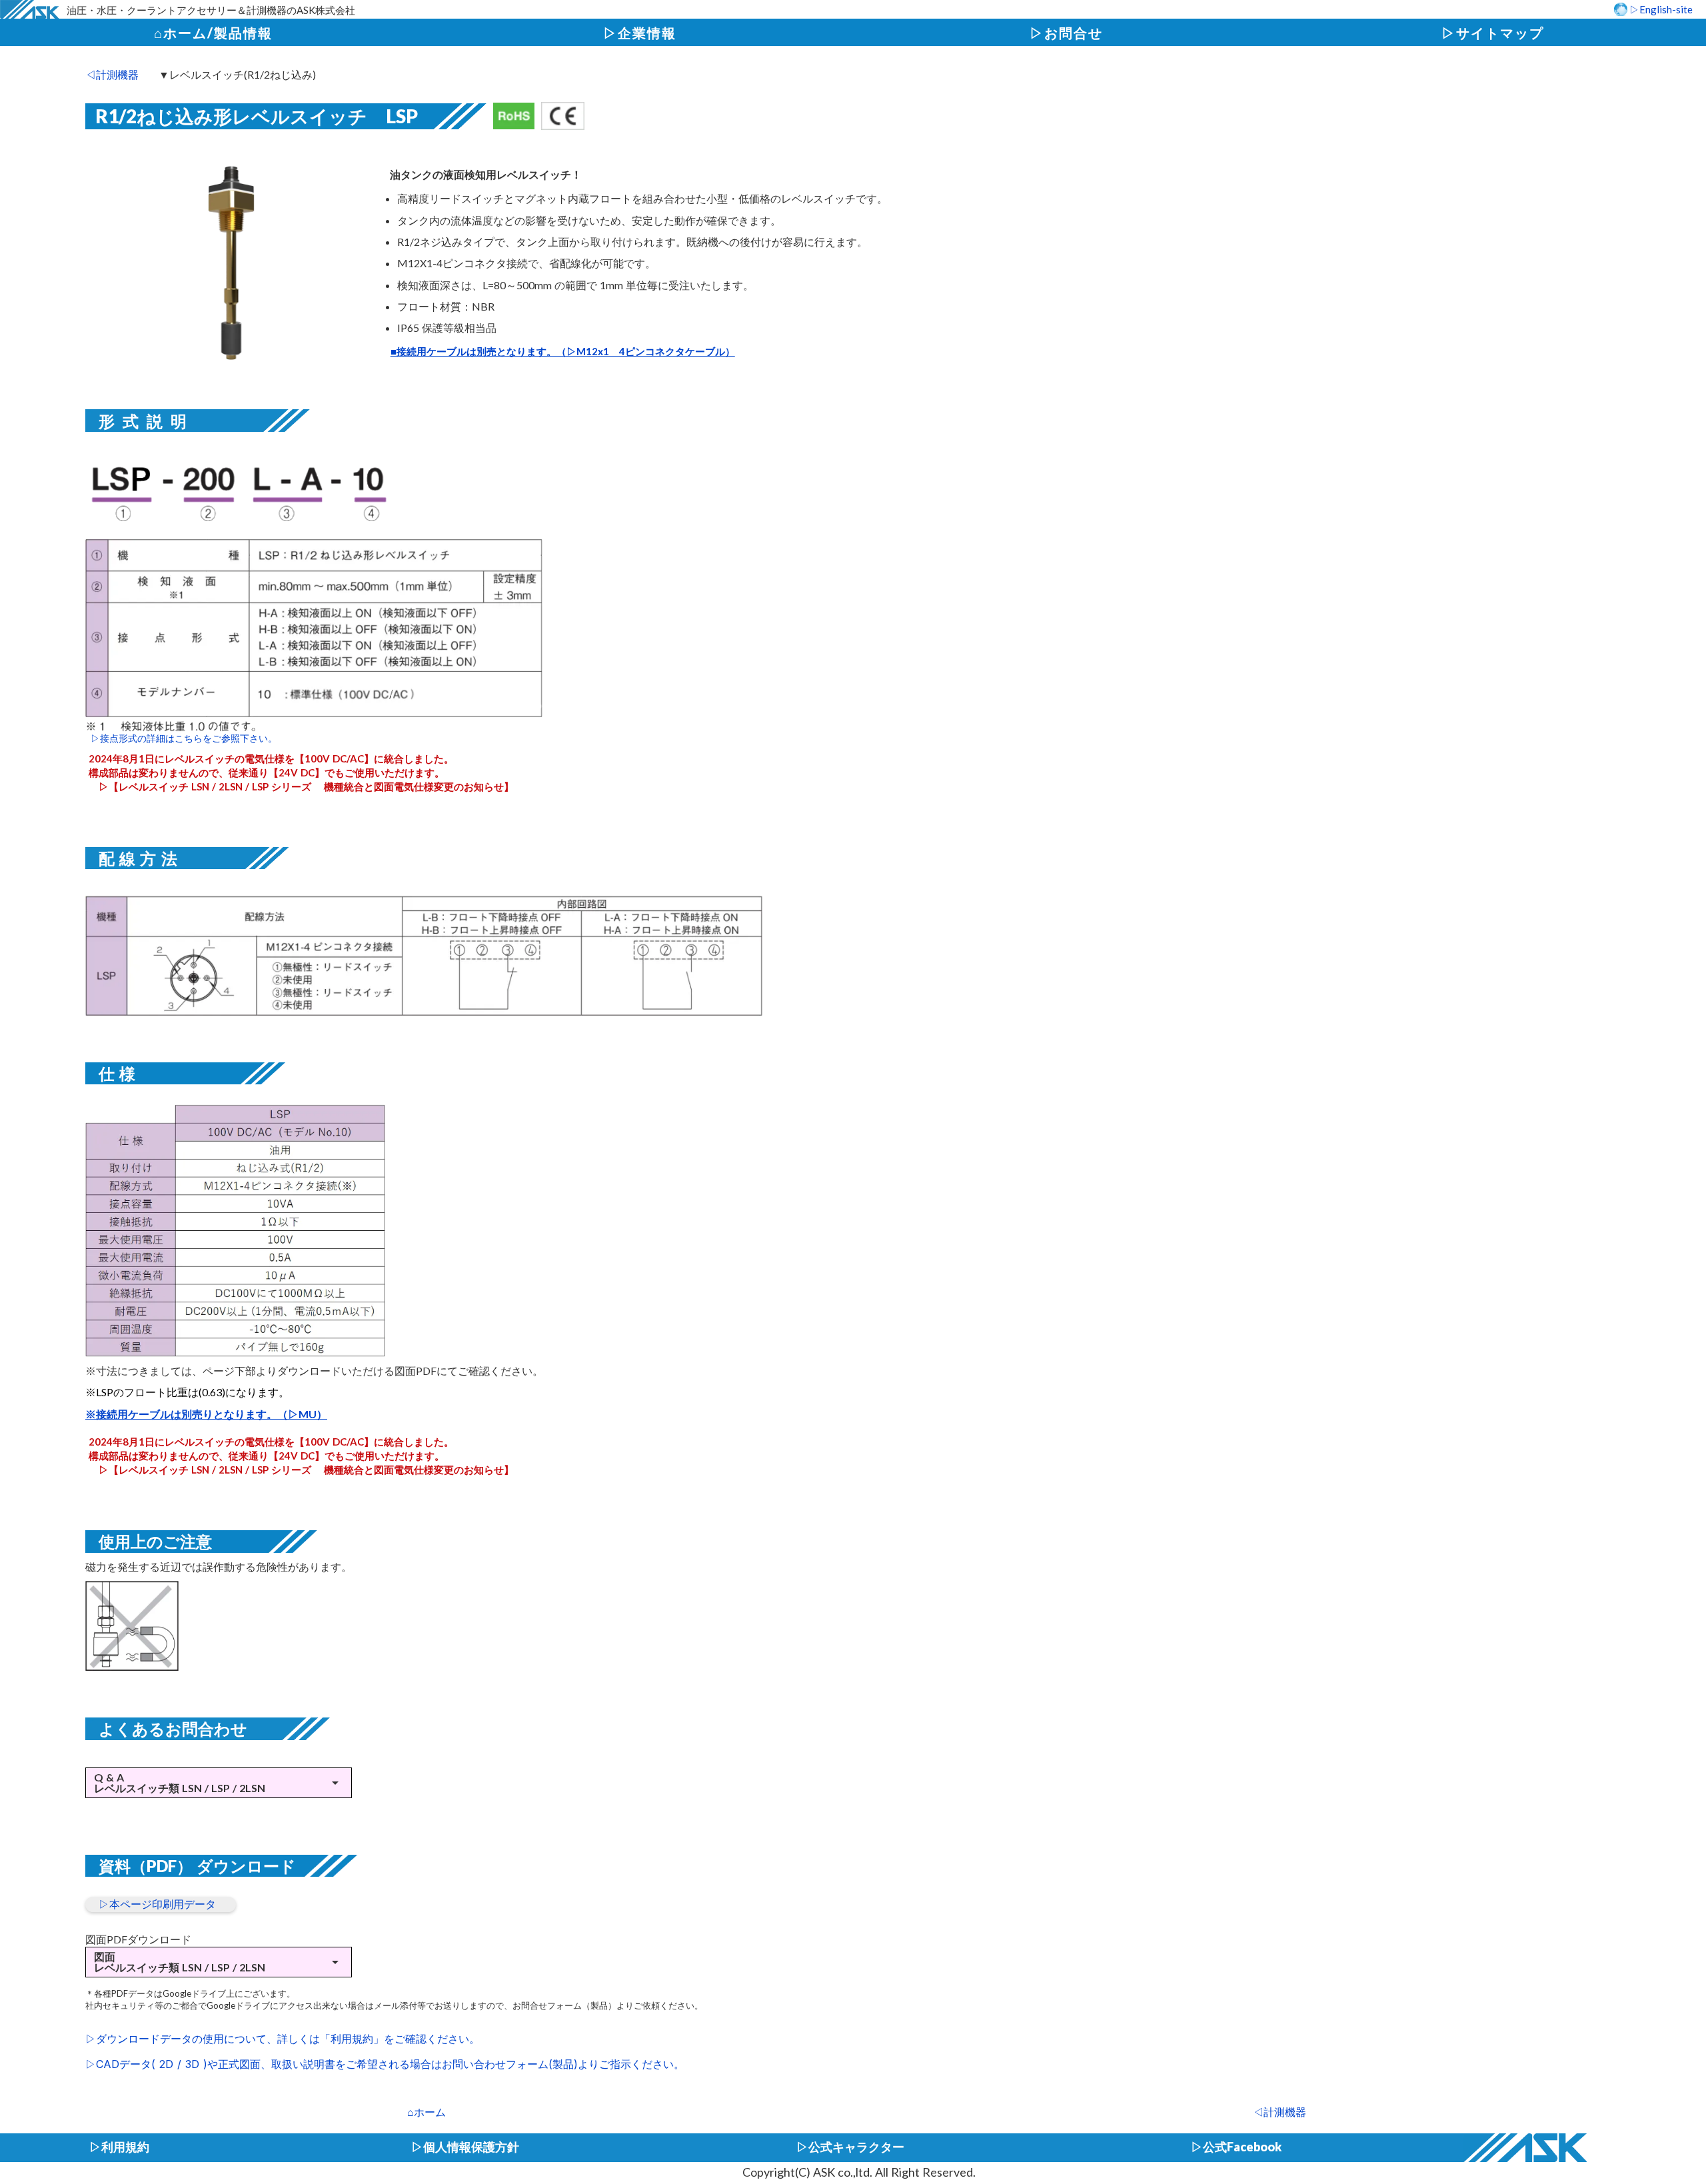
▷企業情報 (640, 33)
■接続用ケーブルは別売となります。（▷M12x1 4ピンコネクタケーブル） (563, 351)
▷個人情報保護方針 (465, 2147)
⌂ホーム (426, 2112)
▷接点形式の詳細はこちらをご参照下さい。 (181, 738)
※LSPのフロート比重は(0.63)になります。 (187, 1392)
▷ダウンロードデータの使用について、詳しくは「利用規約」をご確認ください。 (283, 2039)
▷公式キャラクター (850, 2147)
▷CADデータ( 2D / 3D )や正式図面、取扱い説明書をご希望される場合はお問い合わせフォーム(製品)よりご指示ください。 (385, 2064)
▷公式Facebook (1236, 2147)
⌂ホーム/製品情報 (213, 33)
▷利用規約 (119, 2147)
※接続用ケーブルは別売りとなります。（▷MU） (206, 1414)
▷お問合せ (1066, 33)
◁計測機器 (1279, 2112)
